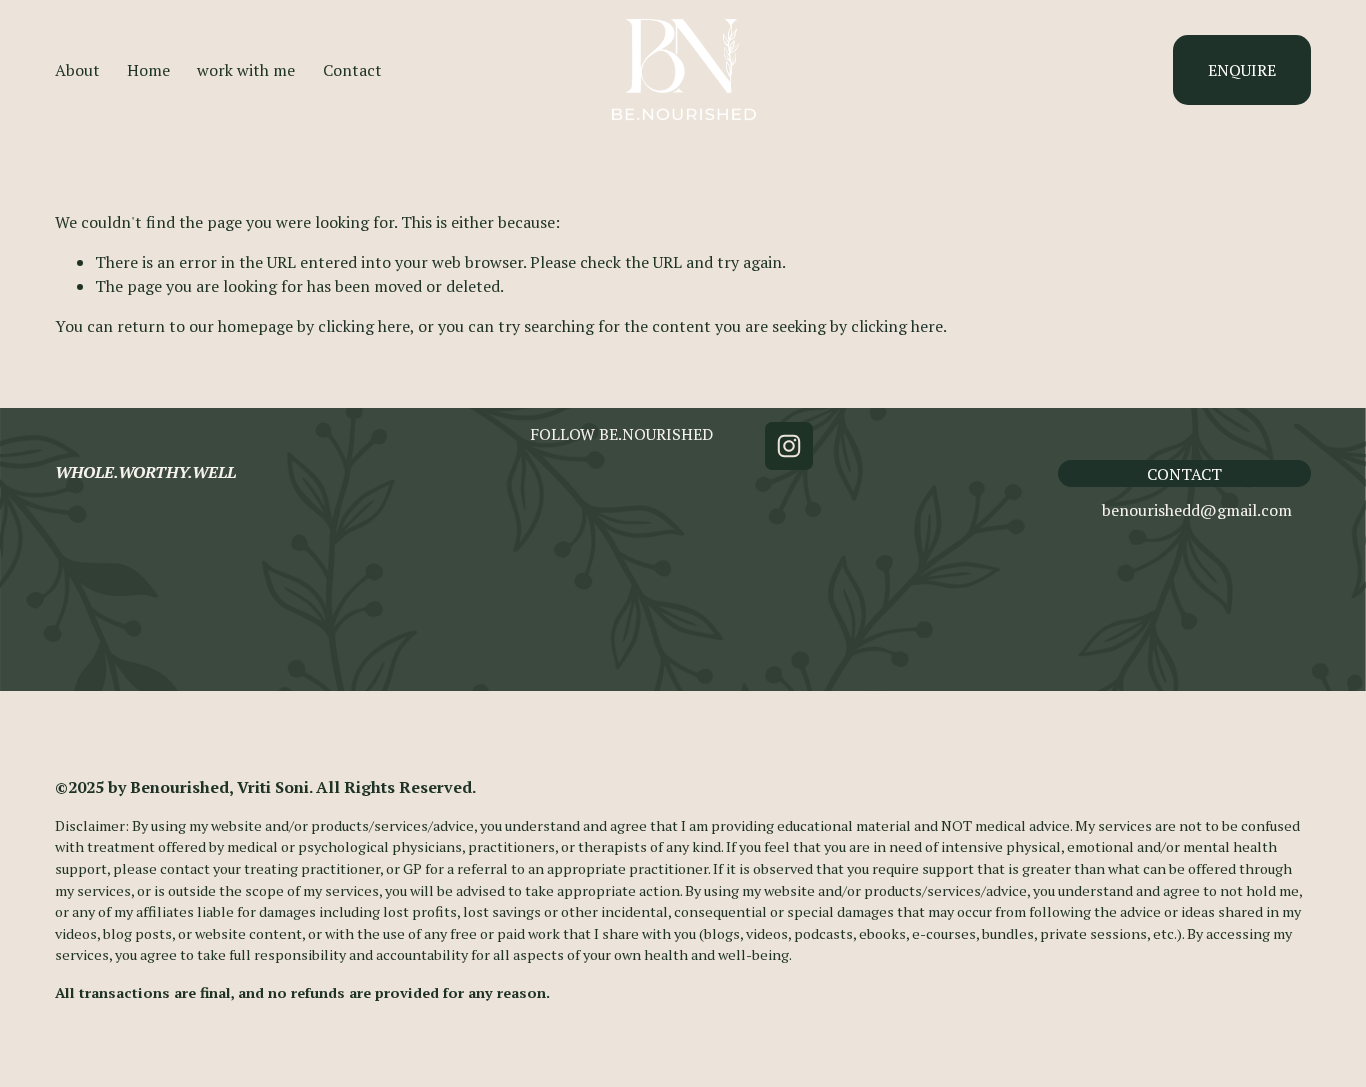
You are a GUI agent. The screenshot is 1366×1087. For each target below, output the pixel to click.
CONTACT (1184, 474)
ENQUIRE (1242, 70)
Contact (352, 70)
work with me (246, 70)
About (77, 70)
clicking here (364, 326)
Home (148, 70)
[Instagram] (789, 446)
